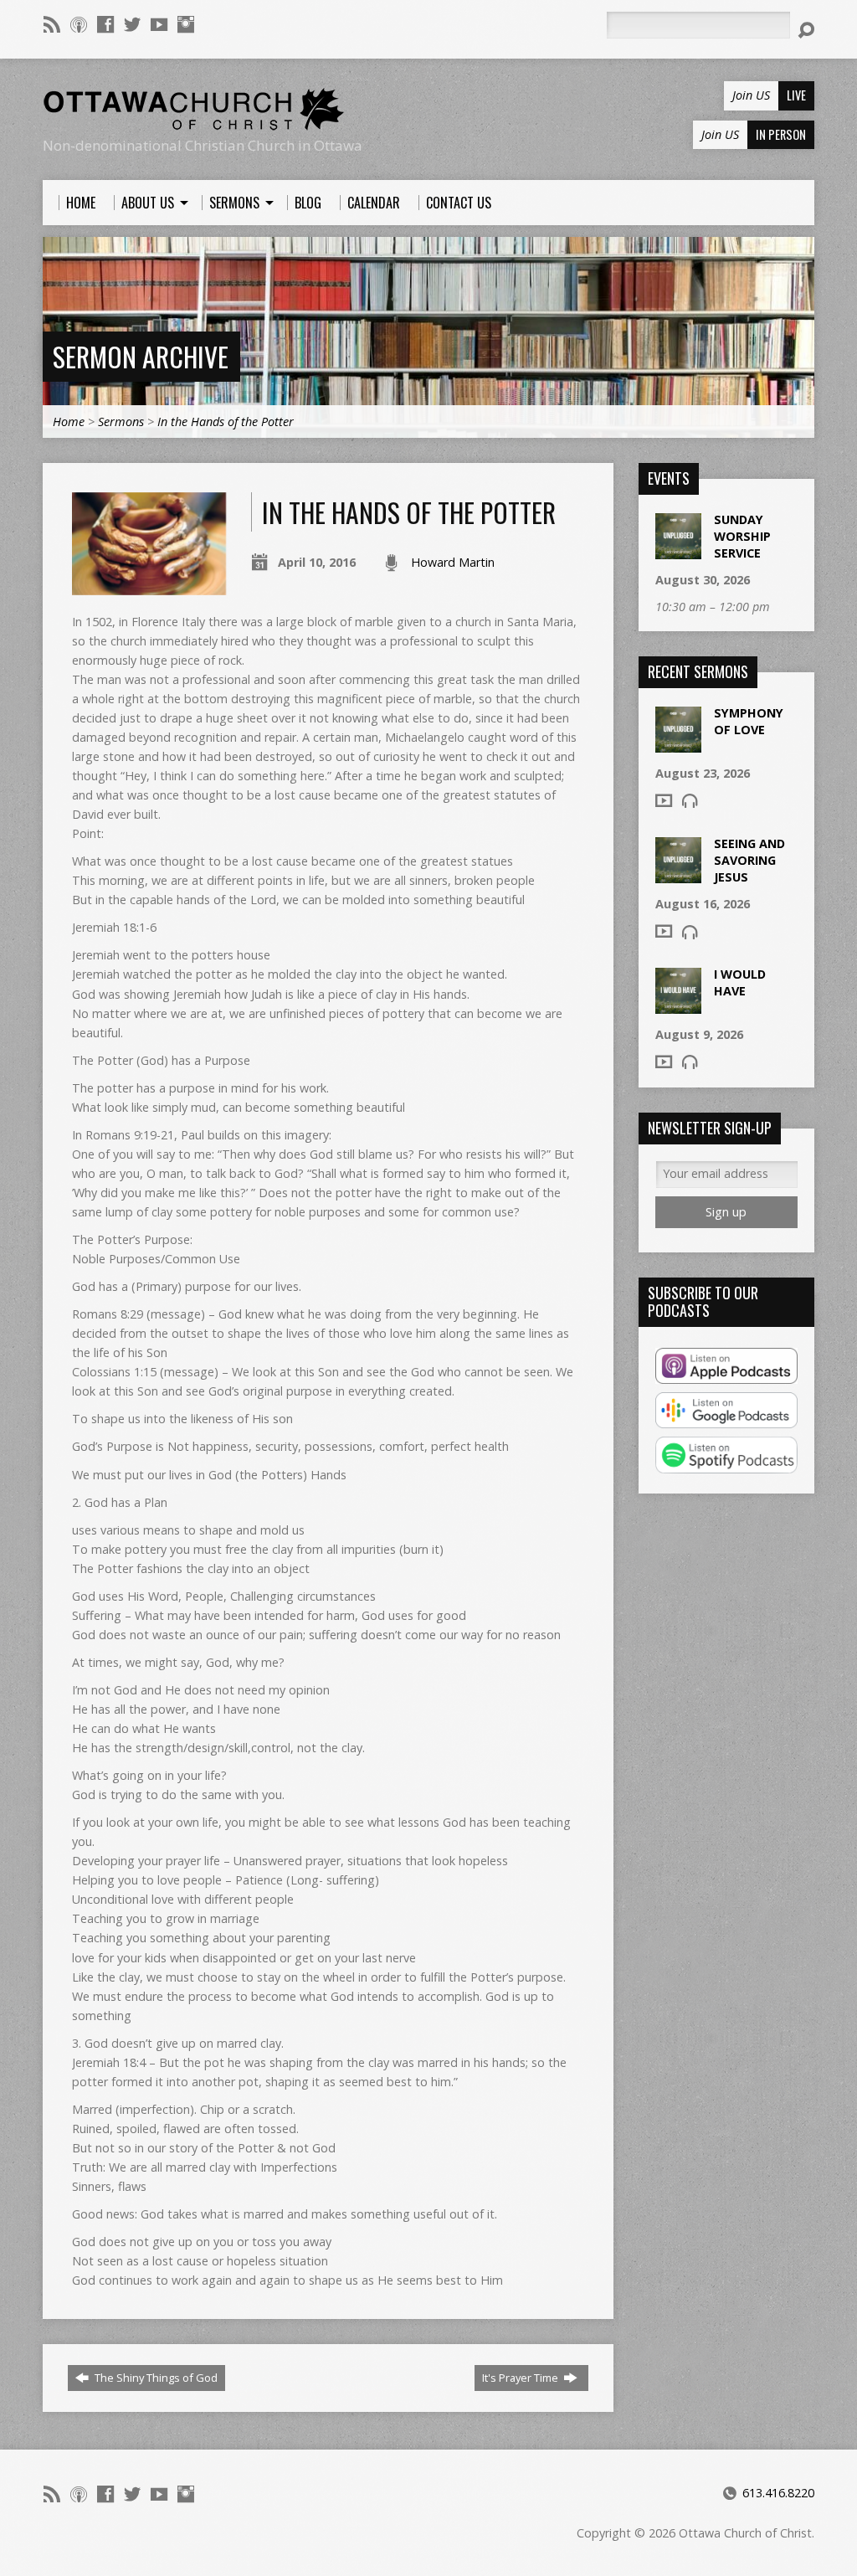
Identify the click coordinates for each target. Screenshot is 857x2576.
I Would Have (740, 982)
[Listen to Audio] (690, 800)
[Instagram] (186, 24)
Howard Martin (453, 562)
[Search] (806, 30)
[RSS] (52, 24)
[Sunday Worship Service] (678, 550)
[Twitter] (132, 24)
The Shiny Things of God (155, 2378)
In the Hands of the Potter (226, 422)
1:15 (145, 1372)
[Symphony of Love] (678, 744)
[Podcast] (79, 24)
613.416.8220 (778, 2493)
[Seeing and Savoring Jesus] (678, 874)
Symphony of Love (749, 721)
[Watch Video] (664, 800)
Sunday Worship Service (742, 536)
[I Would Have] (678, 1005)
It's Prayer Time (521, 2378)
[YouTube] (159, 24)
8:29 (132, 1314)
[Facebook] (105, 24)
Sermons (121, 422)
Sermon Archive (141, 356)
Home (69, 422)
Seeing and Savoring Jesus (749, 860)
